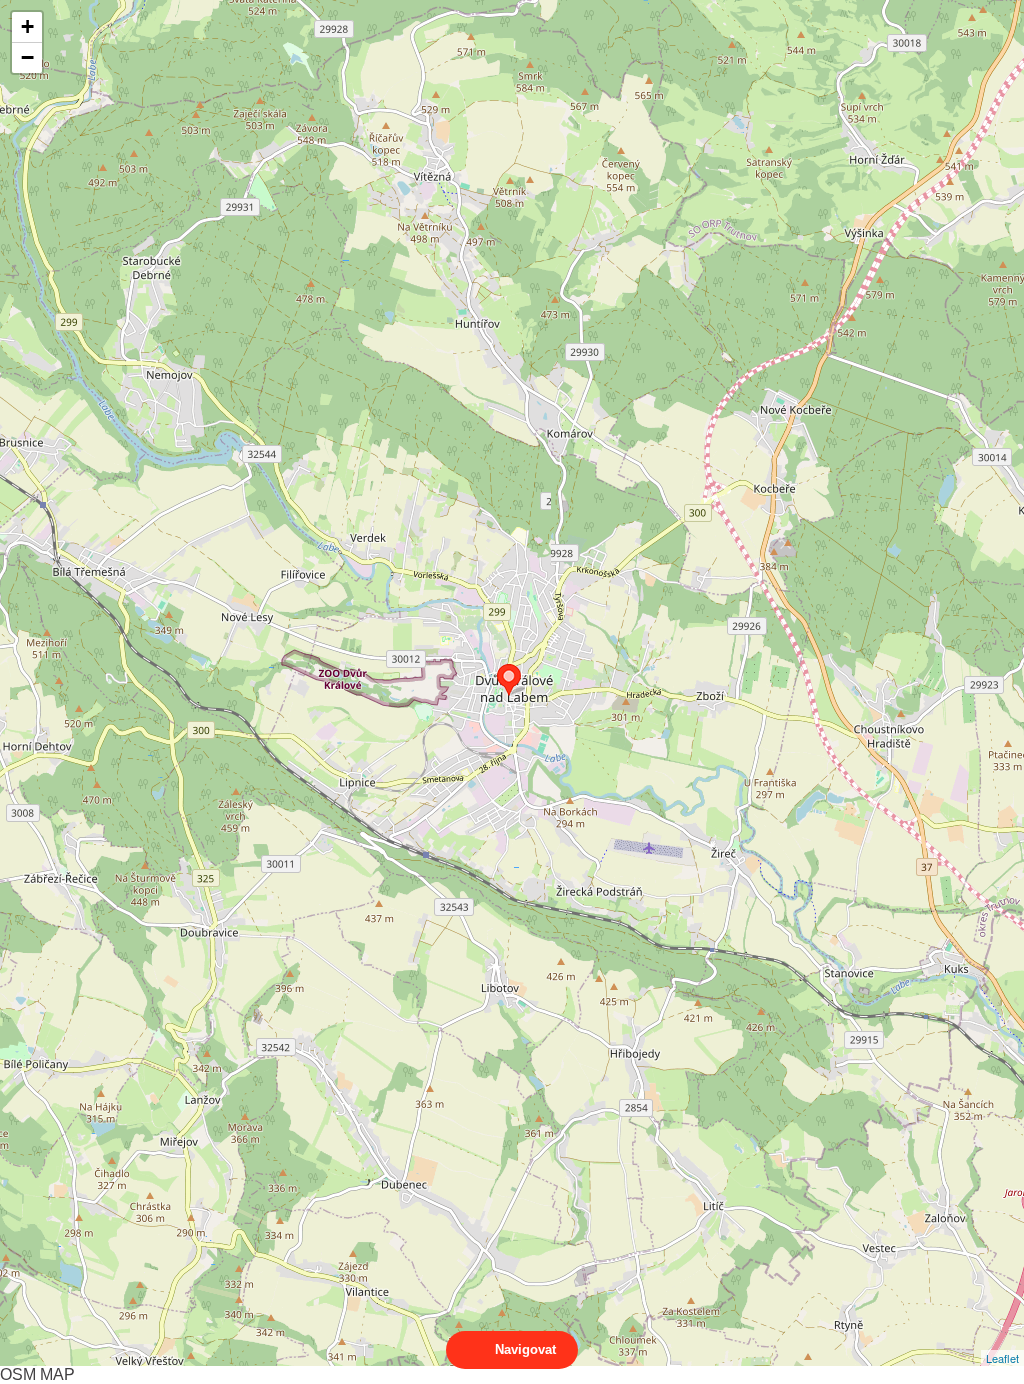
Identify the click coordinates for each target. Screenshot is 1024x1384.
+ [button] (27, 26)
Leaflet (1002, 1358)
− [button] (27, 57)
